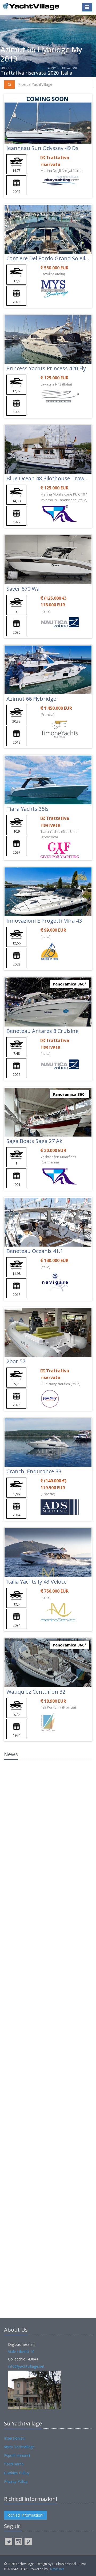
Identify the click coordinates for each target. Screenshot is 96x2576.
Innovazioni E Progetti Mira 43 (44, 921)
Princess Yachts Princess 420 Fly (46, 368)
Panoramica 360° (70, 984)
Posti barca (14, 2464)
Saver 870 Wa (23, 589)
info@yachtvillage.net (26, 2366)
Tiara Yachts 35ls (27, 809)
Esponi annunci (17, 2455)
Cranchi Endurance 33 (34, 1471)
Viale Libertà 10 (21, 2352)
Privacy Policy (16, 2481)
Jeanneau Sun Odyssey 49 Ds (42, 148)
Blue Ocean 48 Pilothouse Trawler (49, 478)
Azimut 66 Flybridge (31, 699)
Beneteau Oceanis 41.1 (35, 1251)
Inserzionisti (14, 2438)
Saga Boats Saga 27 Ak (34, 1141)
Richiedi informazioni (25, 2515)
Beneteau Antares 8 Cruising (43, 1031)
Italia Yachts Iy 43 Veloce (37, 1582)
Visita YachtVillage (19, 2447)
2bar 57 (16, 1361)
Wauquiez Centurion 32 (36, 1692)
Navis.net (57, 2569)
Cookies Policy (17, 2473)
